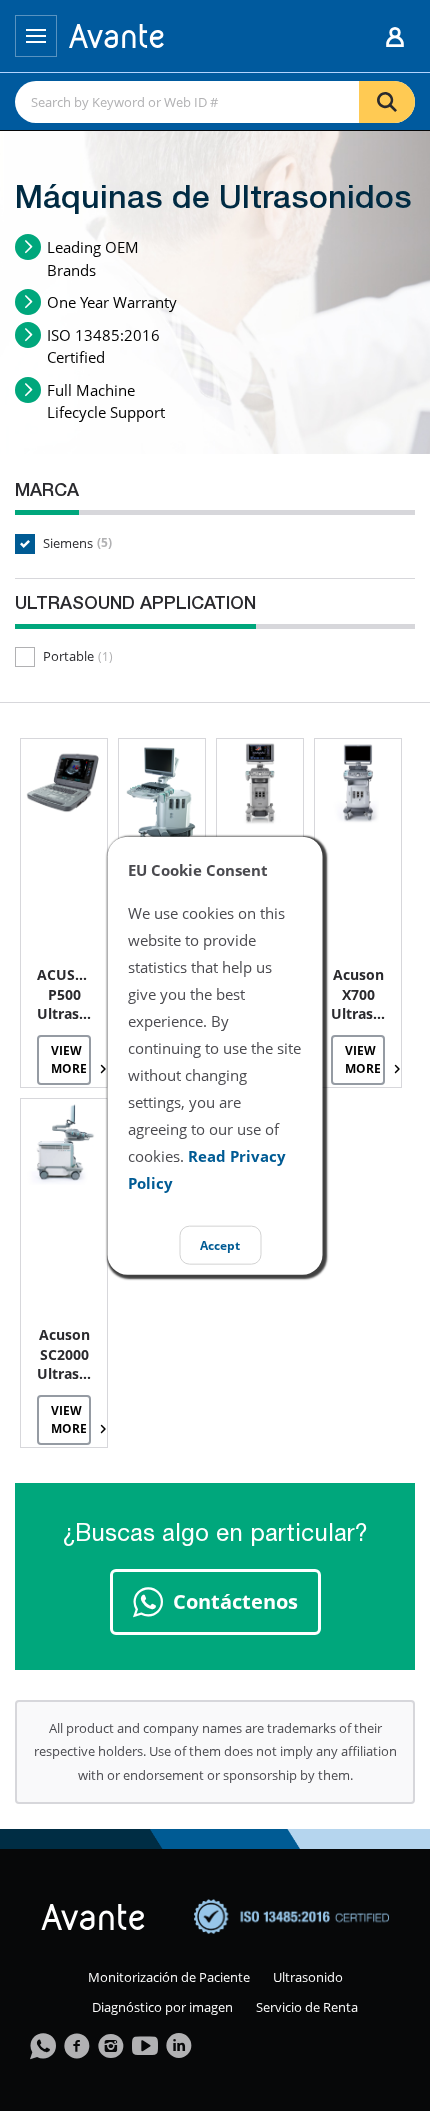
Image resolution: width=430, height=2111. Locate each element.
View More (69, 1059)
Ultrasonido (308, 1977)
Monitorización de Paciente (169, 1977)
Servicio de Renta (307, 2007)
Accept (220, 1244)
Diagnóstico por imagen (162, 2007)
